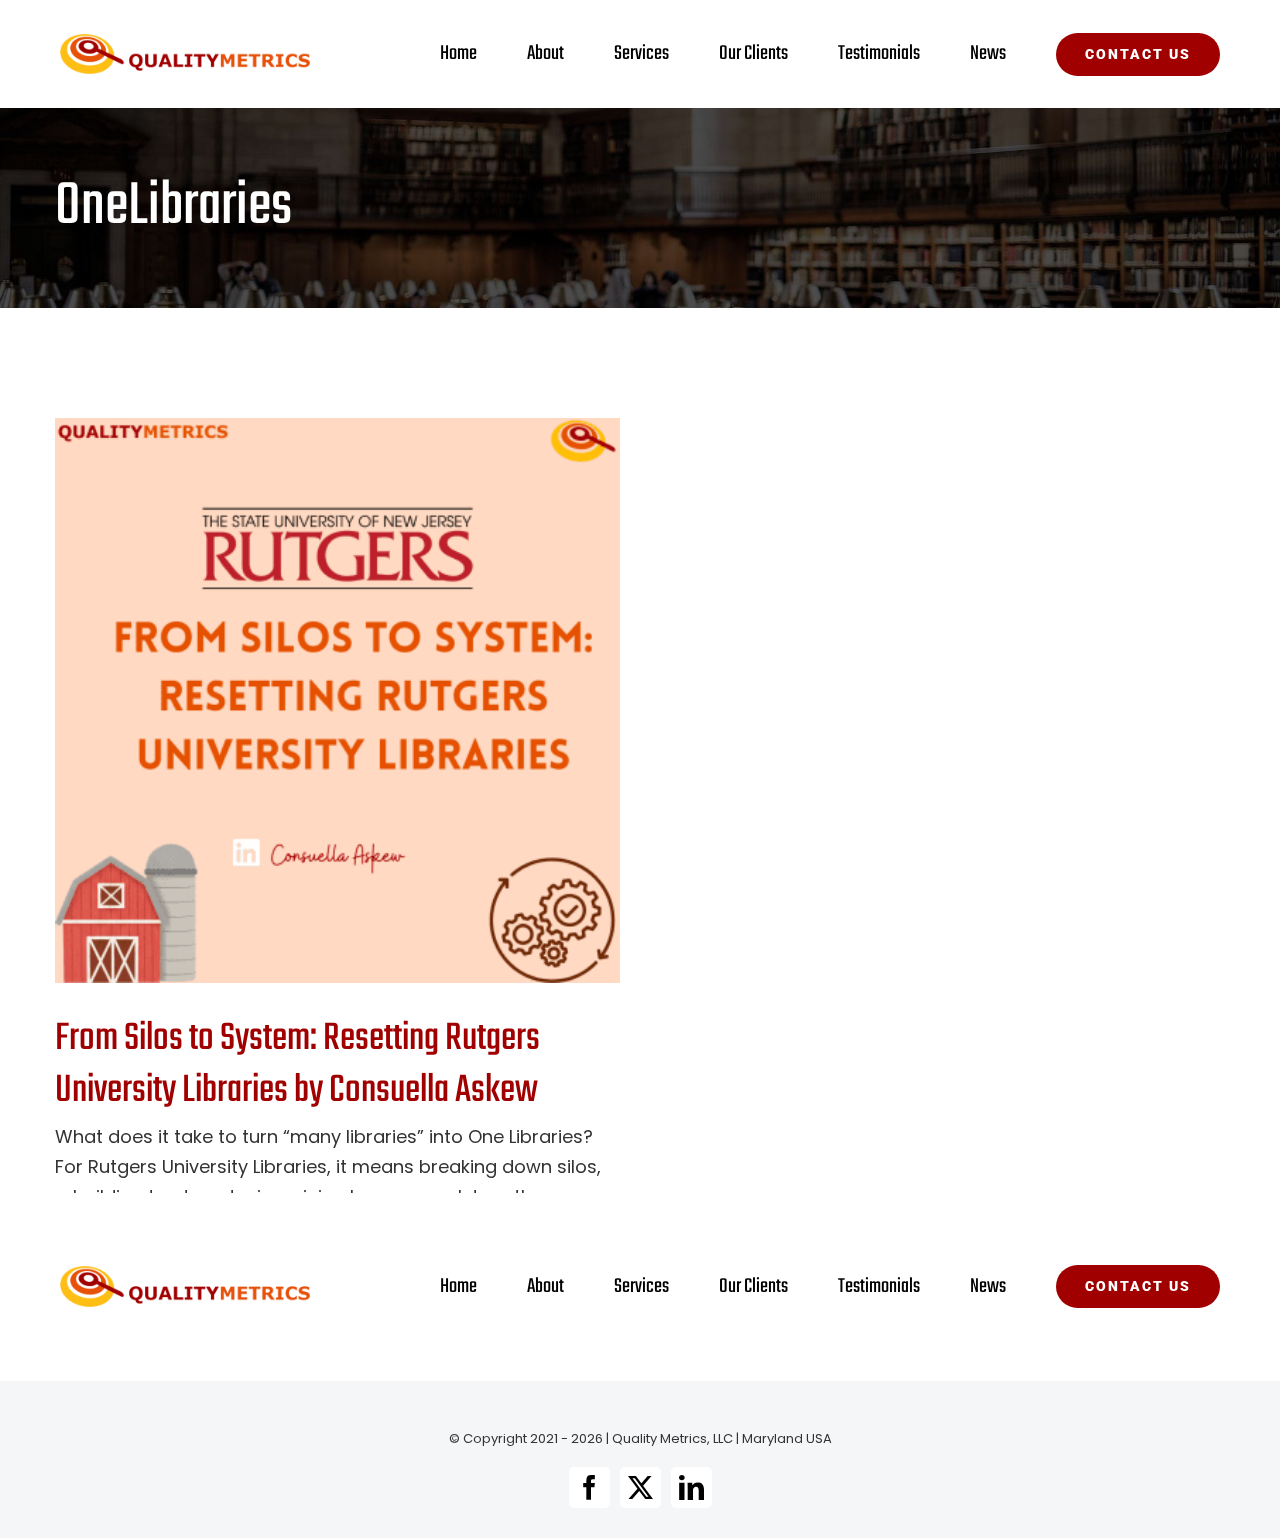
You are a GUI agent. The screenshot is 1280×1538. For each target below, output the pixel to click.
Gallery (371, 700)
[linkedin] (691, 1487)
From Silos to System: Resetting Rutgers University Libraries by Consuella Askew (304, 700)
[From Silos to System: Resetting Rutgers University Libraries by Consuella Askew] (337, 700)
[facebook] (589, 1487)
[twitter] (640, 1487)
